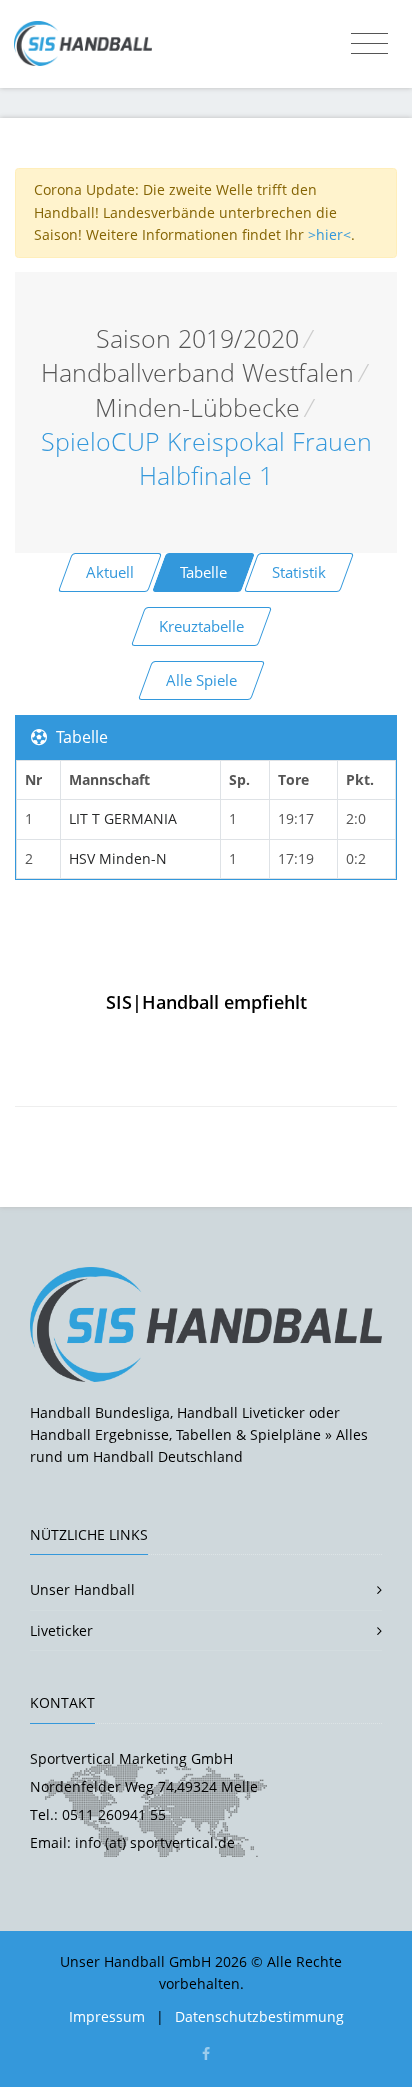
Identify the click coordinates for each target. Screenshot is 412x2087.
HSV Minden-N (118, 858)
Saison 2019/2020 (197, 338)
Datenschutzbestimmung (259, 2016)
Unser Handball (82, 1589)
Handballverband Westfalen (197, 372)
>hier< (329, 234)
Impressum (107, 2016)
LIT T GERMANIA (123, 818)
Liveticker (61, 1630)
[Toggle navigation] (369, 44)
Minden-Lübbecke (197, 407)
